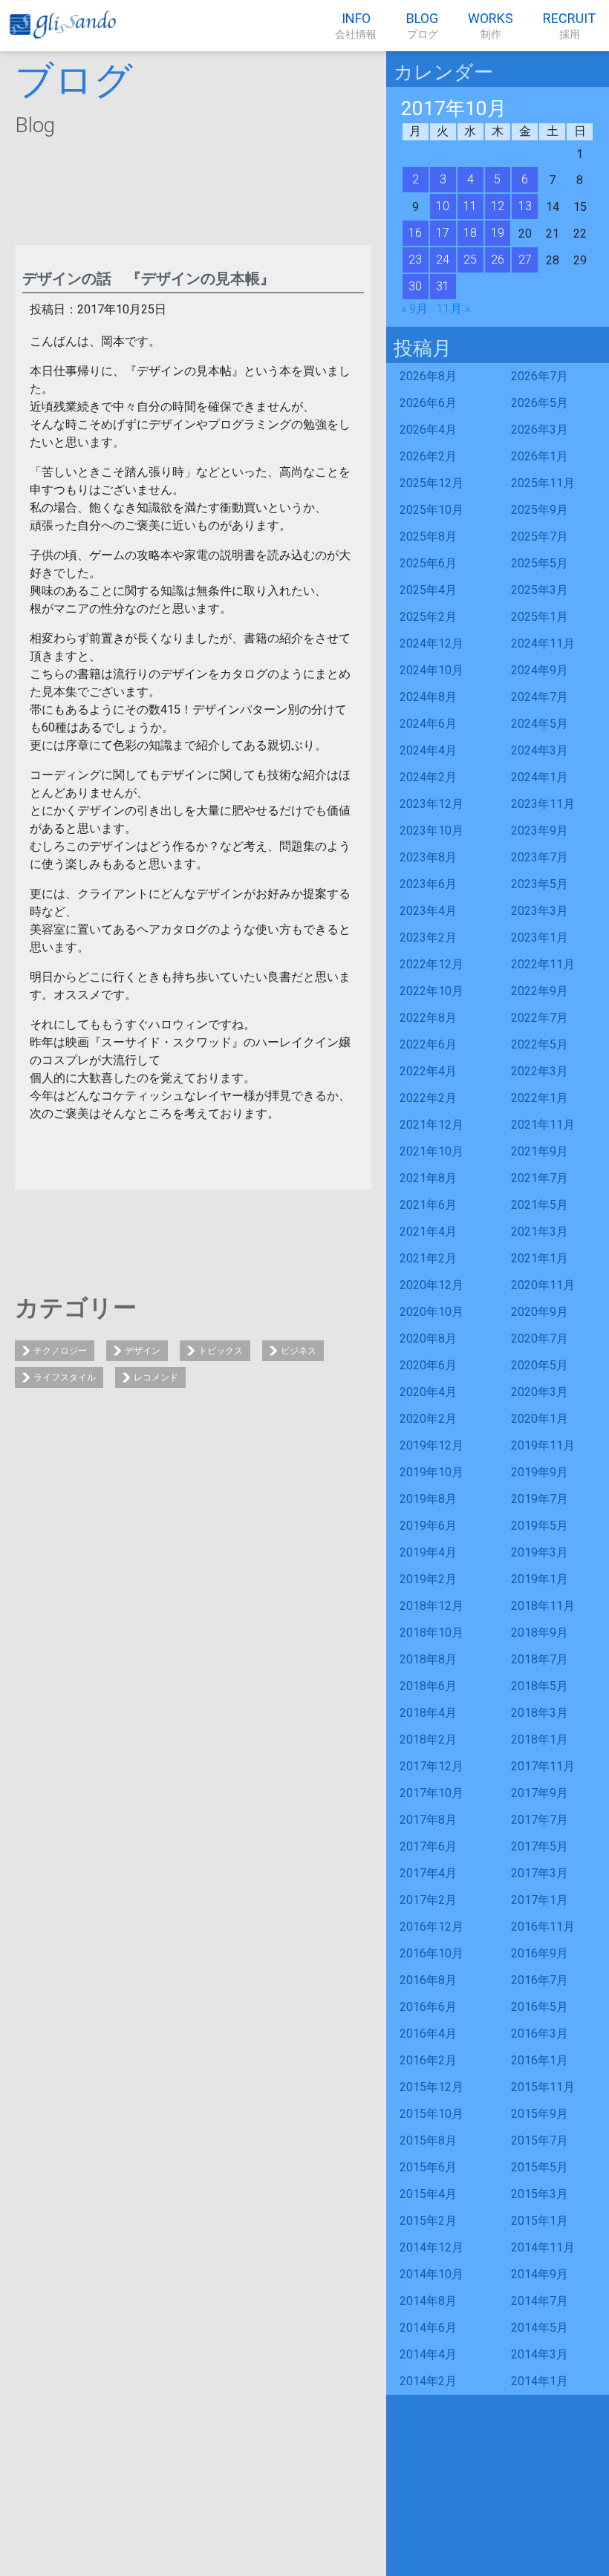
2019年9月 (540, 1472)
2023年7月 (540, 857)
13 (525, 206)
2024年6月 (428, 724)
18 (470, 233)
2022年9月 (540, 991)
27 (525, 260)
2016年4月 (428, 2034)
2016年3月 (540, 2034)
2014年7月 (540, 2301)
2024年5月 (540, 724)
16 (415, 233)
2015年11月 (543, 2087)
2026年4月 (428, 430)
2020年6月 (428, 1365)
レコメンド (156, 1377)
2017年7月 (540, 1820)
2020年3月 (540, 1392)
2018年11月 (543, 1606)
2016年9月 (540, 1953)
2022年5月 (540, 1044)
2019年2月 (428, 1579)
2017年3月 (540, 1873)
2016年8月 (428, 1980)
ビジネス (299, 1351)
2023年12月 (431, 804)
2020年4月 (428, 1392)
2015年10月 (431, 2114)
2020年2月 (428, 1419)
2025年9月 (540, 510)
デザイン (143, 1351)
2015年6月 (428, 2167)
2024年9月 (540, 670)
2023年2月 (428, 938)
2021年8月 (428, 1178)
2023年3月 (540, 911)
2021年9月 (540, 1151)
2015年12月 (431, 2087)
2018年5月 (540, 1686)
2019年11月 (543, 1445)
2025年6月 (428, 563)
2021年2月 (428, 1258)
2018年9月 (540, 1633)
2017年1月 (540, 1900)
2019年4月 (428, 1552)
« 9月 (414, 309)
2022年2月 (428, 1098)
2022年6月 (428, 1044)
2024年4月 (428, 750)
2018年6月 (428, 1686)
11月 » (453, 309)
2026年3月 (540, 430)
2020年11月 (543, 1285)
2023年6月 (428, 884)
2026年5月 (540, 403)
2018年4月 (428, 1713)
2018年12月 (431, 1606)
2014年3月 (540, 2354)
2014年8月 (428, 2301)
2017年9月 (540, 1793)
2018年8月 (428, 1659)
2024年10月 (431, 670)
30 (415, 286)
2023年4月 (428, 911)
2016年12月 (431, 1927)
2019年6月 (428, 1526)
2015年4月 (428, 2194)
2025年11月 (543, 483)
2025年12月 (431, 483)
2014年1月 (540, 2381)
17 (443, 233)
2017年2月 (428, 1900)
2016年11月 (543, 1927)
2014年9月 (540, 2274)
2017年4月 (428, 1873)
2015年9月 (540, 2114)
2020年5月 (540, 1365)
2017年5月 (540, 1846)
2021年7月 (540, 1178)
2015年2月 (428, 2221)
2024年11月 (543, 643)
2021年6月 (428, 1205)
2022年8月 (428, 1018)
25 (470, 260)
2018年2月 (428, 1739)
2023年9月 (540, 831)
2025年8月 (428, 537)
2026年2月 (428, 456)
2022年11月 (543, 964)
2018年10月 (431, 1633)
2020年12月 (431, 1285)
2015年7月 (540, 2140)
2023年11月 (543, 804)
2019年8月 (428, 1499)
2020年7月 (540, 1338)
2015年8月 (428, 2140)
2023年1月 (540, 938)
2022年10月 (431, 991)
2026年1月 (540, 456)
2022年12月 (431, 964)
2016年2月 (428, 2060)
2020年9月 (540, 1312)
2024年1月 (540, 777)
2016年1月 (540, 2060)
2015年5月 (540, 2167)
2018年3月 (540, 1713)
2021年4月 (428, 1232)
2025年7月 (540, 537)
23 (415, 260)
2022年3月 (540, 1071)
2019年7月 (540, 1499)
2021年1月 (540, 1258)
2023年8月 (428, 857)
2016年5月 (540, 2007)
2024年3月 (540, 750)
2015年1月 (540, 2221)
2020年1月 (540, 1419)
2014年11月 (543, 2247)
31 (443, 286)
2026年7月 (540, 376)
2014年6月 (428, 2328)
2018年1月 (540, 1739)
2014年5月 (540, 2328)
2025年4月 (428, 590)
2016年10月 (431, 1953)
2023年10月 (431, 831)
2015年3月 (540, 2194)
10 (443, 206)
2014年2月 (428, 2381)
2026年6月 (428, 403)
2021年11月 (543, 1125)
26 (498, 260)
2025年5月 (540, 563)
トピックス (221, 1351)
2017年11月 (543, 1766)
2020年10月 (431, 1312)
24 (443, 260)
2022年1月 (540, 1098)
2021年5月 (540, 1205)
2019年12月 (431, 1445)
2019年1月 (540, 1579)
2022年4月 (428, 1071)
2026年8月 (428, 376)
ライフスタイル (65, 1377)
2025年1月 (540, 617)
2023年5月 (540, 884)
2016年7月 (540, 1980)
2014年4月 (428, 2354)
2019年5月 (540, 1526)
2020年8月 (428, 1338)
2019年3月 (540, 1552)
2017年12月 (431, 1766)
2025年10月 (431, 510)
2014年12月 (431, 2247)
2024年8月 (428, 697)
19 (498, 233)
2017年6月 (428, 1846)
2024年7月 (540, 697)
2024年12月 (431, 643)
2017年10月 (431, 1793)
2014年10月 (431, 2274)
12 (498, 206)
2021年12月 (431, 1125)
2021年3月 (540, 1232)
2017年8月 (428, 1820)
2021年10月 (431, 1151)
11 (470, 206)
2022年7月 (540, 1018)
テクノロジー (60, 1351)
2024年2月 (428, 777)
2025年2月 (428, 617)
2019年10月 (431, 1472)
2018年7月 (540, 1659)
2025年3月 (540, 590)
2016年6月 (428, 2007)
